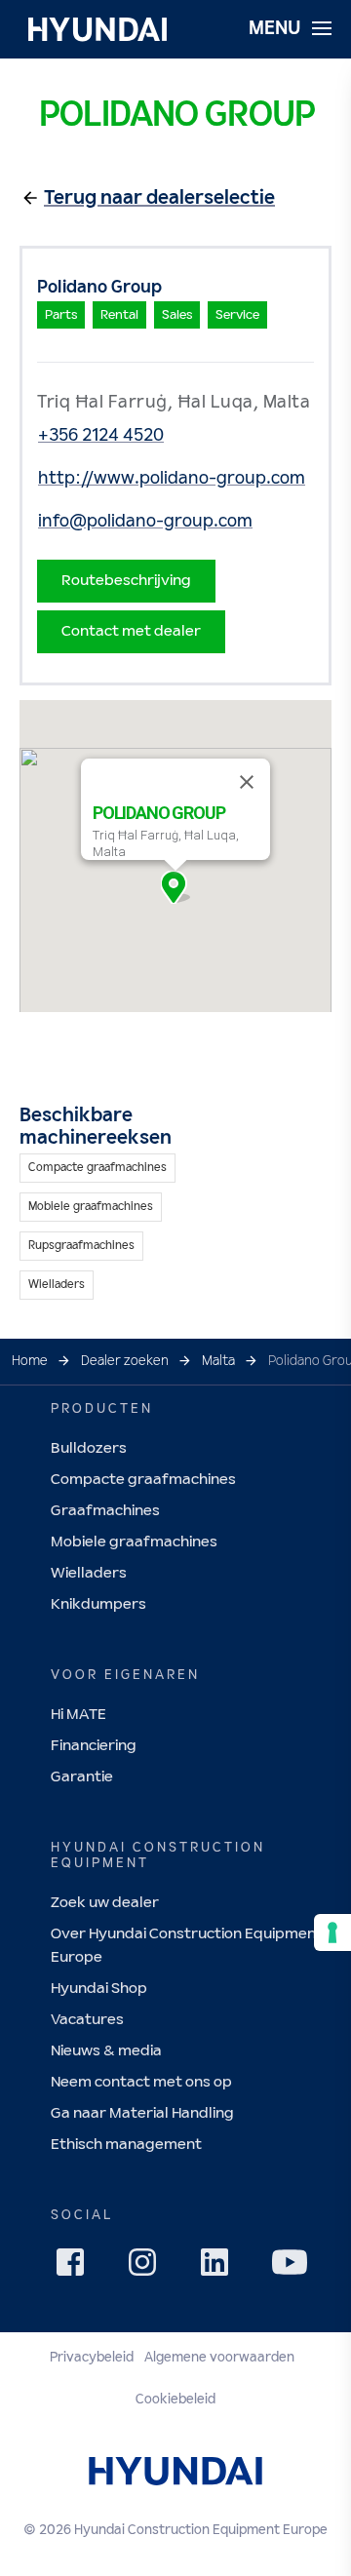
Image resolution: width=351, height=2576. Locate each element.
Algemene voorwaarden (219, 2358)
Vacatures (87, 2020)
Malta (218, 1361)
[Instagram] (148, 2268)
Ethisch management (126, 2145)
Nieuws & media (106, 2051)
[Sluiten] (247, 782)
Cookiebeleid (175, 2400)
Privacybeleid (92, 2358)
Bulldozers (89, 1448)
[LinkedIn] (220, 2268)
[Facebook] (76, 2268)
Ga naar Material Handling (142, 2113)
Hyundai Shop (99, 1989)
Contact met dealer (131, 631)
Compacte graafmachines (143, 1480)
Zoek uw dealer (105, 1903)
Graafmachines (105, 1511)
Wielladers (89, 1573)
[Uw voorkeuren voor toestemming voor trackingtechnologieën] (332, 1932)
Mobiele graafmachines (134, 1542)
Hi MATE (78, 1715)
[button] (175, 887)
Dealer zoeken (125, 1361)
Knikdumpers (98, 1604)
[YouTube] (292, 2265)
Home (30, 1361)
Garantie (82, 1777)
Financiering (94, 1746)
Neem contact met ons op (141, 2082)
